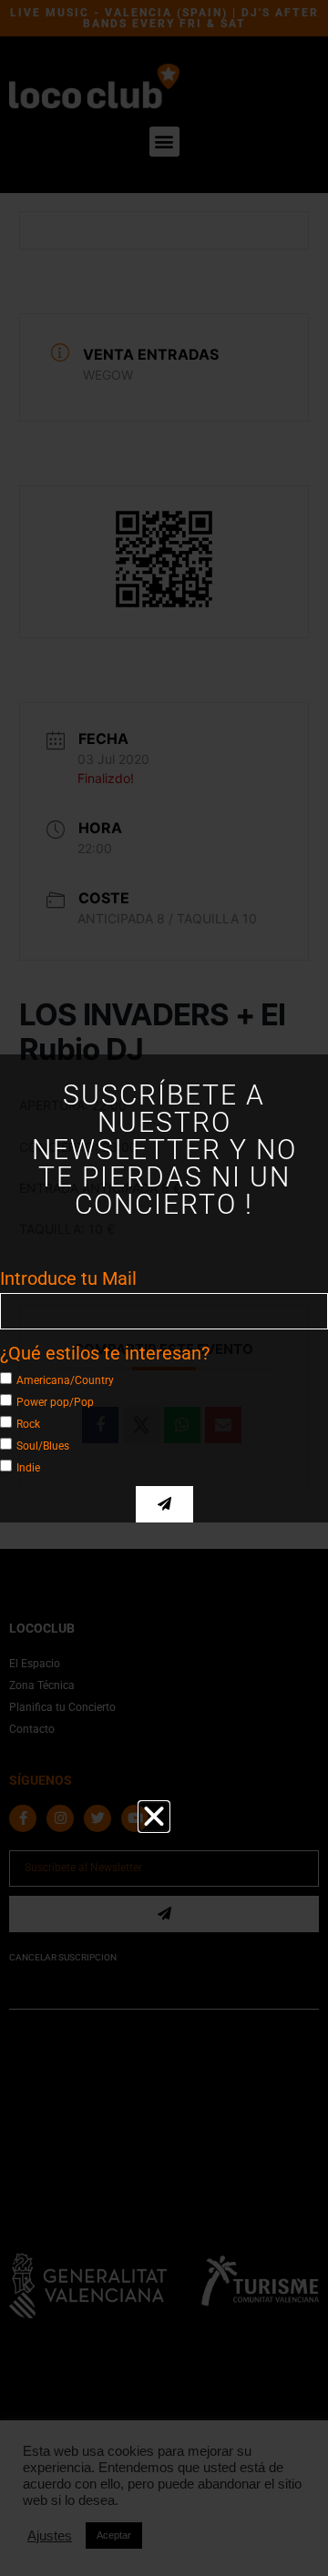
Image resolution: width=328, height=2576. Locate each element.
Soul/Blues (43, 1445)
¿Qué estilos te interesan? (105, 1353)
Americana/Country (65, 1380)
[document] (164, 1288)
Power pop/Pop (55, 1401)
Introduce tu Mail (68, 1278)
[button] (154, 1817)
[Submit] (164, 1504)
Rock (28, 1423)
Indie (28, 1467)
